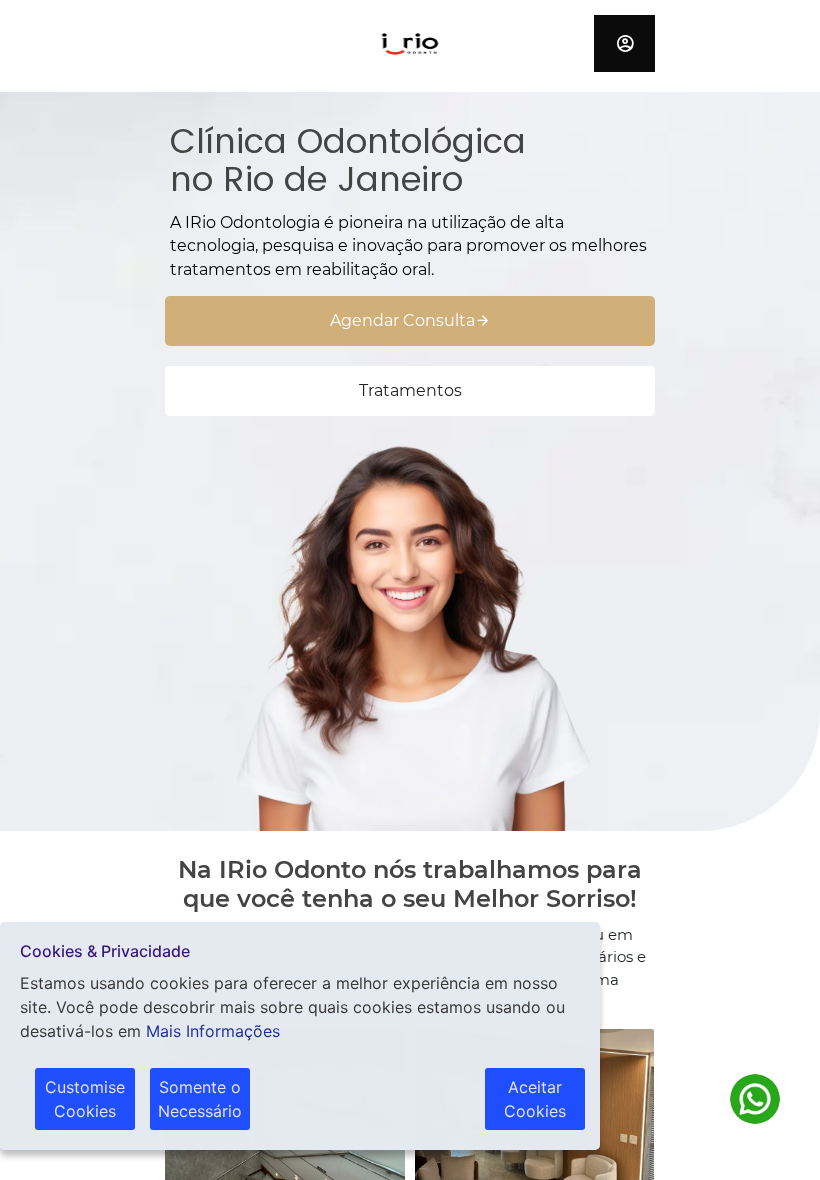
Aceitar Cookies (535, 1099)
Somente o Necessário (200, 1099)
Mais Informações (213, 1031)
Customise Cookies (85, 1099)
